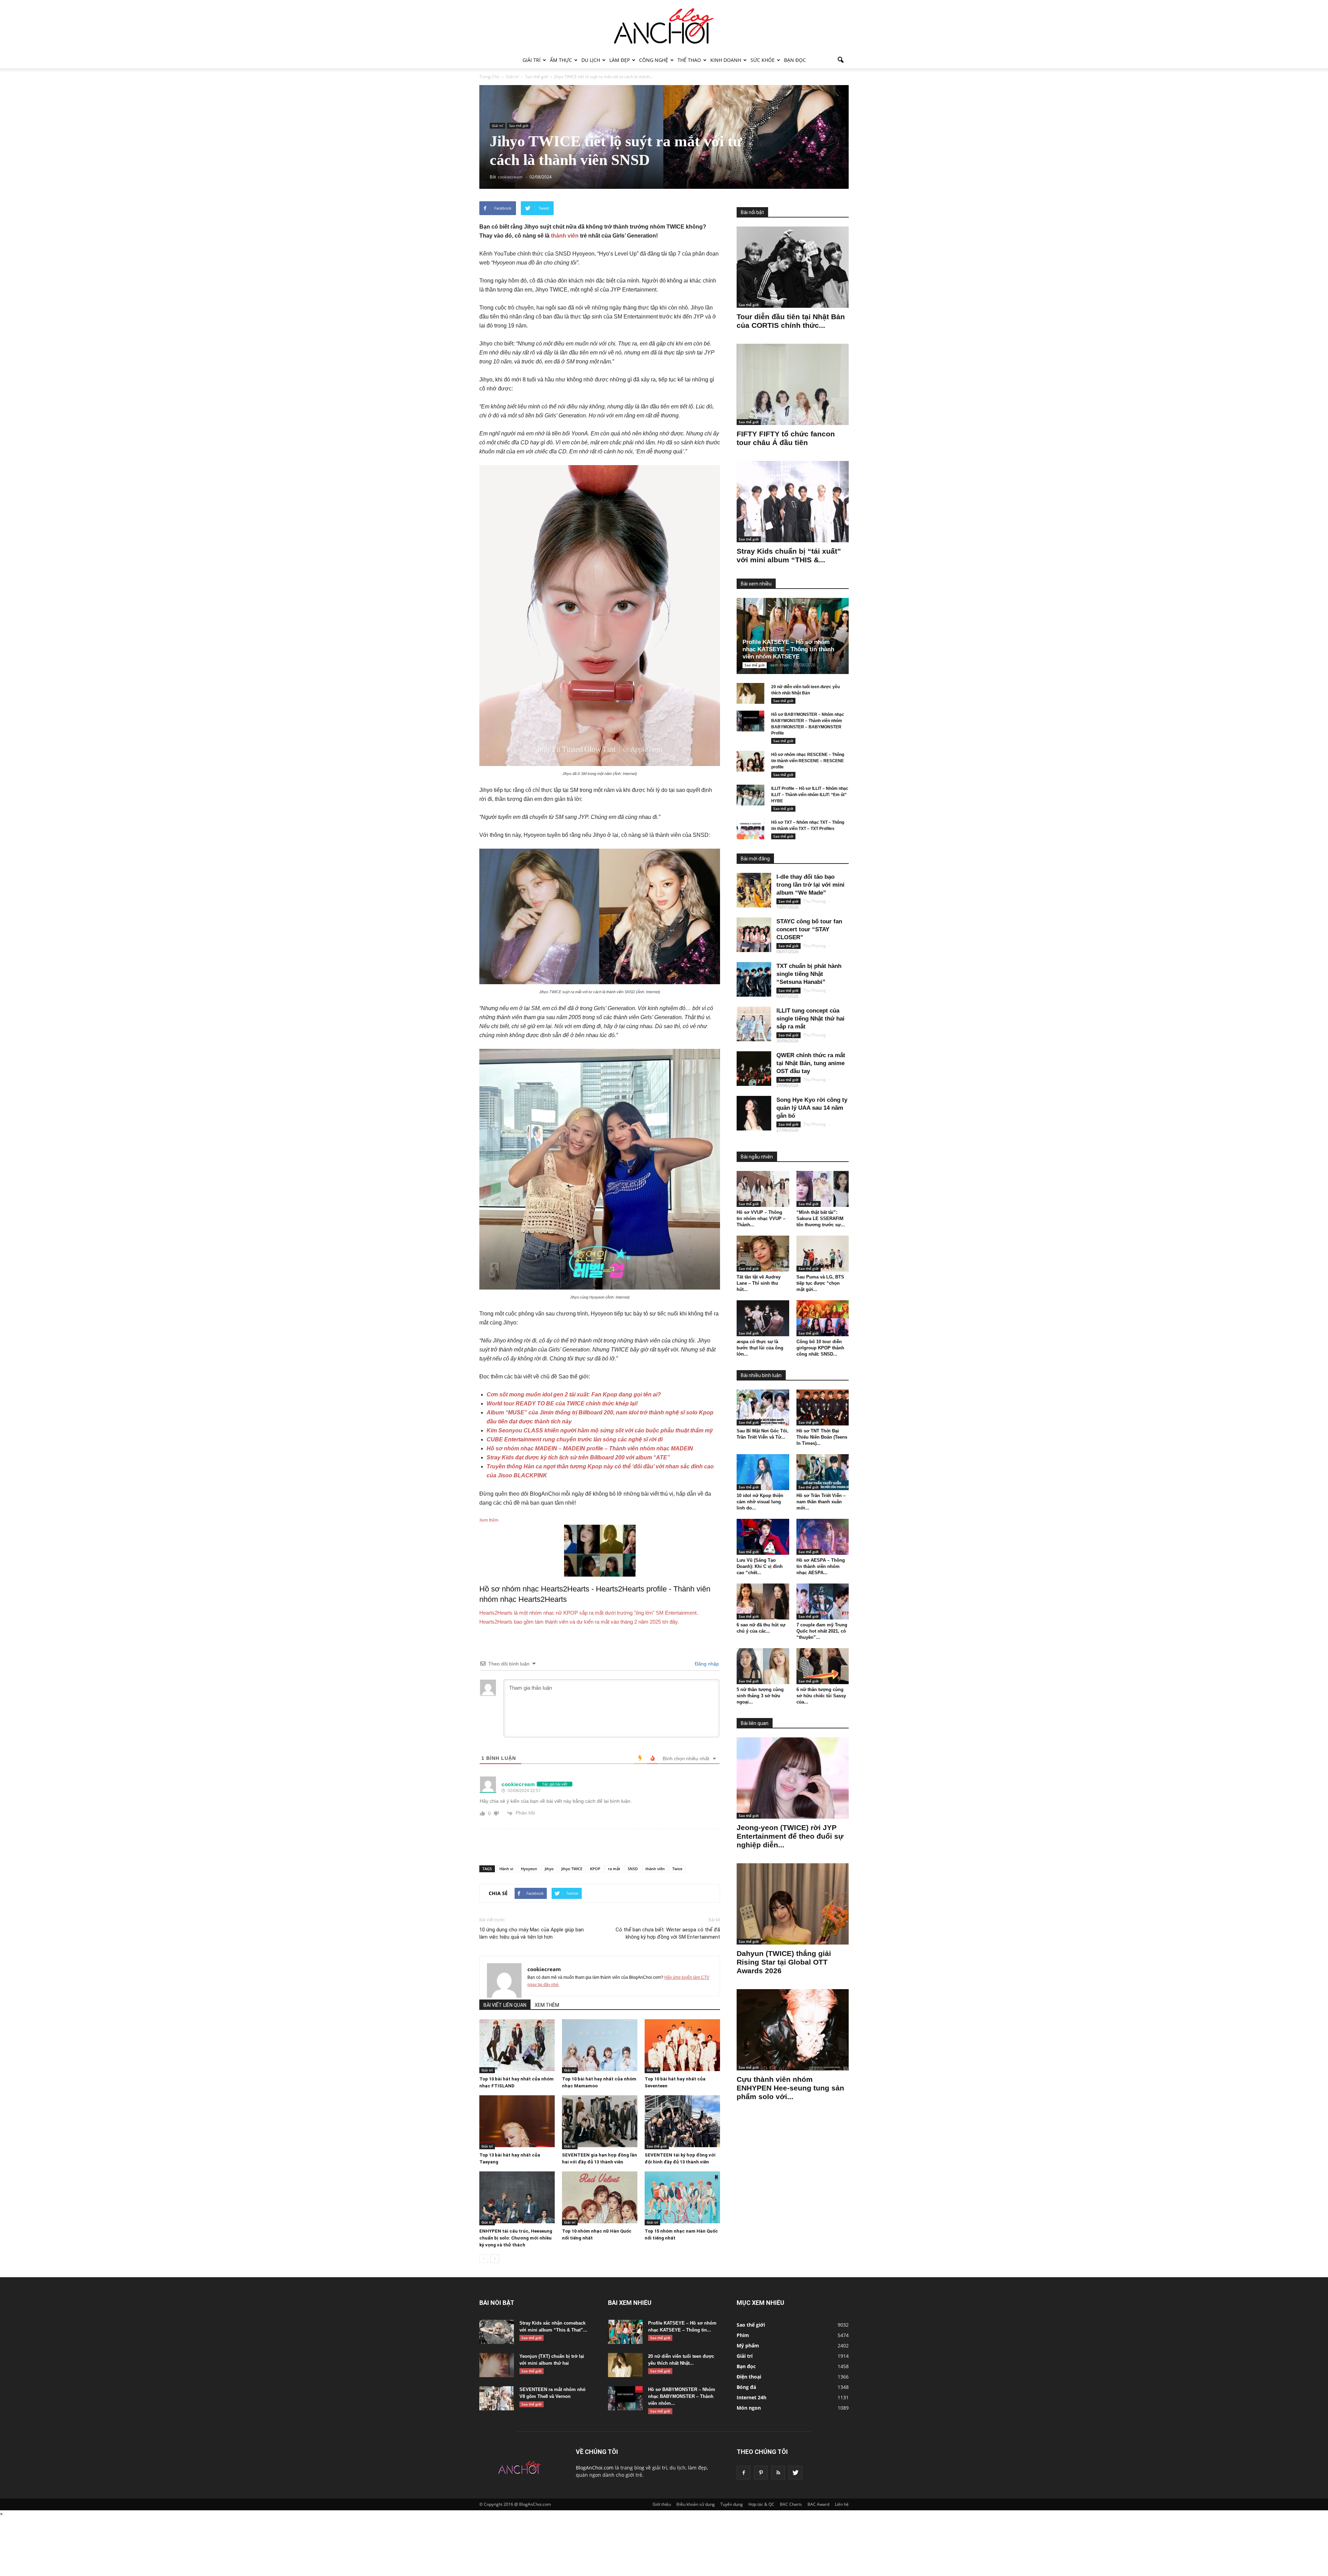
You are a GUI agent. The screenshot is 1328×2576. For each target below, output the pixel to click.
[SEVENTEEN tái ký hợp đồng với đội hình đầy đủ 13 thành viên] (682, 2121)
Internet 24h (751, 2397)
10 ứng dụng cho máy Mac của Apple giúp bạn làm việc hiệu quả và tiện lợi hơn (532, 1933)
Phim (743, 2335)
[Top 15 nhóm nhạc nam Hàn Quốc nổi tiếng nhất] (682, 2197)
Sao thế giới (519, 126)
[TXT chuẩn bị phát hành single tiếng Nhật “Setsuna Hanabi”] (754, 979)
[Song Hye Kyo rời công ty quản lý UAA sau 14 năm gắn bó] (754, 1113)
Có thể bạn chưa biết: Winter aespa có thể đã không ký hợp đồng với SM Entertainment (668, 1933)
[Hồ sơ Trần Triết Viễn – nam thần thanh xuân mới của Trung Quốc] (823, 1472)
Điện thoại (749, 2377)
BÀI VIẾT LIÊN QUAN (505, 2005)
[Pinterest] (761, 2473)
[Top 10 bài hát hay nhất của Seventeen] (682, 2045)
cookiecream (544, 1969)
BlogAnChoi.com (595, 2468)
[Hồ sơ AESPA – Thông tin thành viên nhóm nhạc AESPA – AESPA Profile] (823, 1537)
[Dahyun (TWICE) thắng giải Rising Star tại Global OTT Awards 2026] (793, 1904)
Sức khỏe (763, 60)
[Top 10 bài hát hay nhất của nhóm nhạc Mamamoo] (600, 2045)
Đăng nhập (706, 1664)
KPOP (595, 1869)
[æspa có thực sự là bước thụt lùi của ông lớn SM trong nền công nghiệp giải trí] (763, 1318)
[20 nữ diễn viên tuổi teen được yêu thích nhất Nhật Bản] (750, 693)
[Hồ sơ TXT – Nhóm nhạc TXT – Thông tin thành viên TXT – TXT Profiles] (750, 829)
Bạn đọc (795, 60)
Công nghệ (654, 60)
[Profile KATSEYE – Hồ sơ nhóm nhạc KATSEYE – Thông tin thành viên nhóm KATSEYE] (798, 636)
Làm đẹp (620, 60)
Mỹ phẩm (748, 2346)
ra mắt (614, 1869)
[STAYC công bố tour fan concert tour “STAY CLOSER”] (754, 935)
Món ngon (749, 2408)
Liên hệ (842, 2504)
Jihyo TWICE (572, 1869)
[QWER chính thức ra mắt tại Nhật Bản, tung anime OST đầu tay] (754, 1069)
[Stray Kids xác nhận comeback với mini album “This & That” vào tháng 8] (497, 2332)
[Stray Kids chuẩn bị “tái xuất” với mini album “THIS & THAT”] (793, 502)
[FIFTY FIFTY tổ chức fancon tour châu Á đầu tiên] (793, 384)
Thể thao (689, 60)
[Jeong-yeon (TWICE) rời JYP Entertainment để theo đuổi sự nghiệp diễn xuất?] (793, 1778)
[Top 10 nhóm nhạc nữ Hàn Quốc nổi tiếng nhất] (600, 2197)
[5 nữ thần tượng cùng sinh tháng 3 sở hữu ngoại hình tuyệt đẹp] (763, 1666)
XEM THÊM (547, 2005)
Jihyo (549, 1869)
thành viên (565, 236)
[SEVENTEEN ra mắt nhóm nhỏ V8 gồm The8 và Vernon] (497, 2398)
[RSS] (778, 2473)
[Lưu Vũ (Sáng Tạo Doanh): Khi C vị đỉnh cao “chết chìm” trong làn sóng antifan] (763, 1537)
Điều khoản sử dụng (696, 2504)
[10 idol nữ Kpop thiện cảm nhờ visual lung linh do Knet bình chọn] (763, 1472)
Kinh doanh (726, 60)
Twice (677, 1869)
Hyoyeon (529, 1869)
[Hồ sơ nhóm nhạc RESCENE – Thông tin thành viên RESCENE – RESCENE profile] (750, 761)
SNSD (633, 1869)
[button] (840, 60)
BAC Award (818, 2504)
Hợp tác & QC (761, 2504)
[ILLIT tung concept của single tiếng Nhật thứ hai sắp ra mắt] (754, 1024)
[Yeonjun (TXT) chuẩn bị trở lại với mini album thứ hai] (497, 2365)
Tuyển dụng (732, 2504)
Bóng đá (746, 2387)
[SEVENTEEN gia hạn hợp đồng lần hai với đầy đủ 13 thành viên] (600, 2121)
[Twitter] (795, 2473)
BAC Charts (791, 2504)
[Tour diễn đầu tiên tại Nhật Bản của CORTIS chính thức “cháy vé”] (793, 267)
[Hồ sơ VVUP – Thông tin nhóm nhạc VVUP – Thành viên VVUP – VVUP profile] (763, 1189)
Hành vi (506, 1869)
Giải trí (532, 60)
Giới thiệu (662, 2504)
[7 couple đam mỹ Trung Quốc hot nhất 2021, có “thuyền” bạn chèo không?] (823, 1601)
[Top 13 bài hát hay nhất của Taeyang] (517, 2121)
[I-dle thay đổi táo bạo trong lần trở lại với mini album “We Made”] (754, 890)
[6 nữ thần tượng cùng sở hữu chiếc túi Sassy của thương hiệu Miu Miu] (823, 1666)
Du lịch (591, 60)
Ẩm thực (561, 60)
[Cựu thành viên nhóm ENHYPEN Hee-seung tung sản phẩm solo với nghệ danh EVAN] (793, 2030)
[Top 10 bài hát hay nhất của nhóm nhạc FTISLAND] (517, 2045)
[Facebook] (744, 2473)
